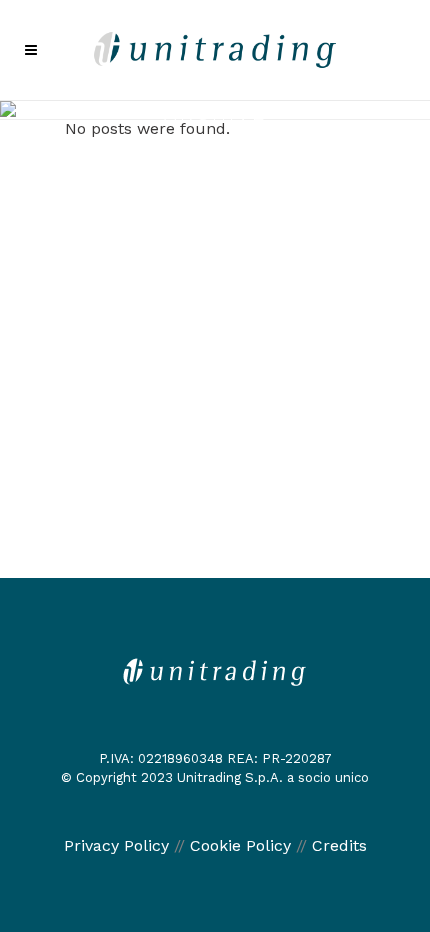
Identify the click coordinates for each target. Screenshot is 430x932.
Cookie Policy (240, 845)
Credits (339, 845)
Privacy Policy (116, 845)
